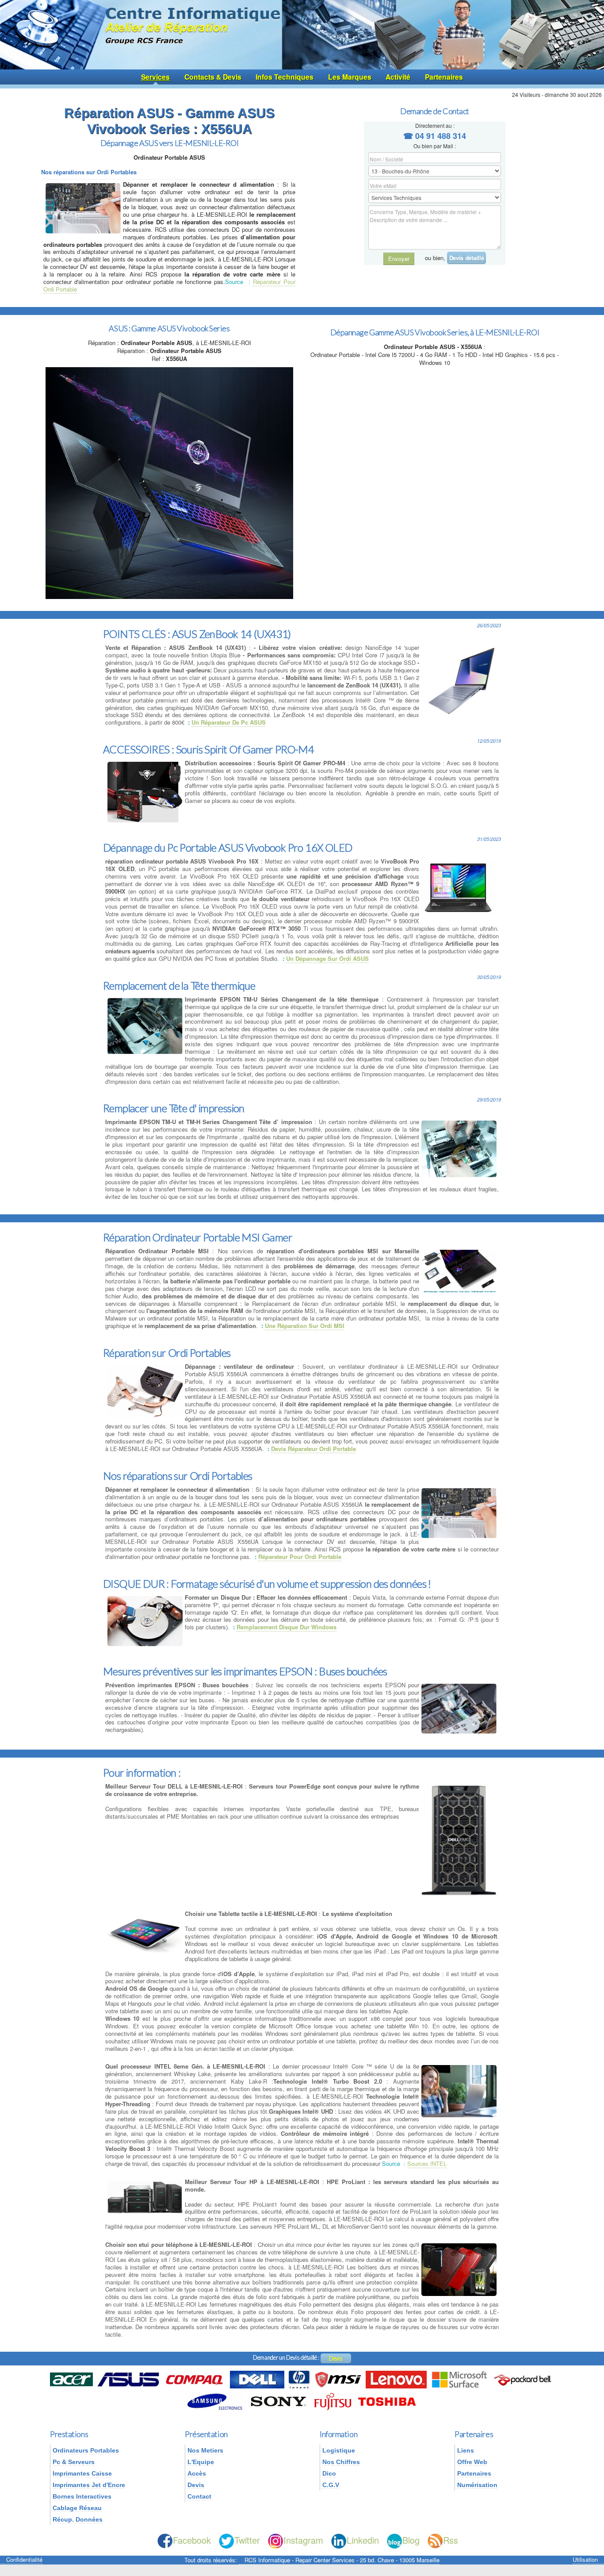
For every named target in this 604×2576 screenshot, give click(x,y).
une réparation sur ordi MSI (305, 1326)
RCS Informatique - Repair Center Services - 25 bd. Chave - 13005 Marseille (342, 2560)
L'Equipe (201, 2462)
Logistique (339, 2450)
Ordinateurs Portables (86, 2450)
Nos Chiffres (341, 2462)
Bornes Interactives (82, 2496)
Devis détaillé (466, 258)
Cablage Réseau (77, 2508)
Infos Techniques (285, 77)
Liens (466, 2450)
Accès (197, 2473)
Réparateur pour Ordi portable (300, 1557)
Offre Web (472, 2462)
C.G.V (331, 2485)
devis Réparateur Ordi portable (313, 1449)
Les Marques (350, 77)
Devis (336, 2358)
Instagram (303, 2540)
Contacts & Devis (213, 77)
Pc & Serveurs (74, 2462)
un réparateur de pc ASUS (229, 722)
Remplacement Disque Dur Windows (287, 1627)
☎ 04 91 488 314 (435, 136)
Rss (451, 2540)
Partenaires (444, 77)
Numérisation (477, 2485)
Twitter (247, 2540)
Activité (398, 77)
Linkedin (363, 2540)
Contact (199, 2496)
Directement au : (435, 125)
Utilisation (585, 2560)
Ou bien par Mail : (435, 146)
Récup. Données (78, 2519)
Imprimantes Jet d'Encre (89, 2485)
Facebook (192, 2540)
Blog (411, 2540)
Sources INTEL (427, 2163)
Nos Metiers (205, 2450)
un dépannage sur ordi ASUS (327, 958)
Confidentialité (24, 2560)
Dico (329, 2473)
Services (155, 77)
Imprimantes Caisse (82, 2473)
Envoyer (399, 259)
